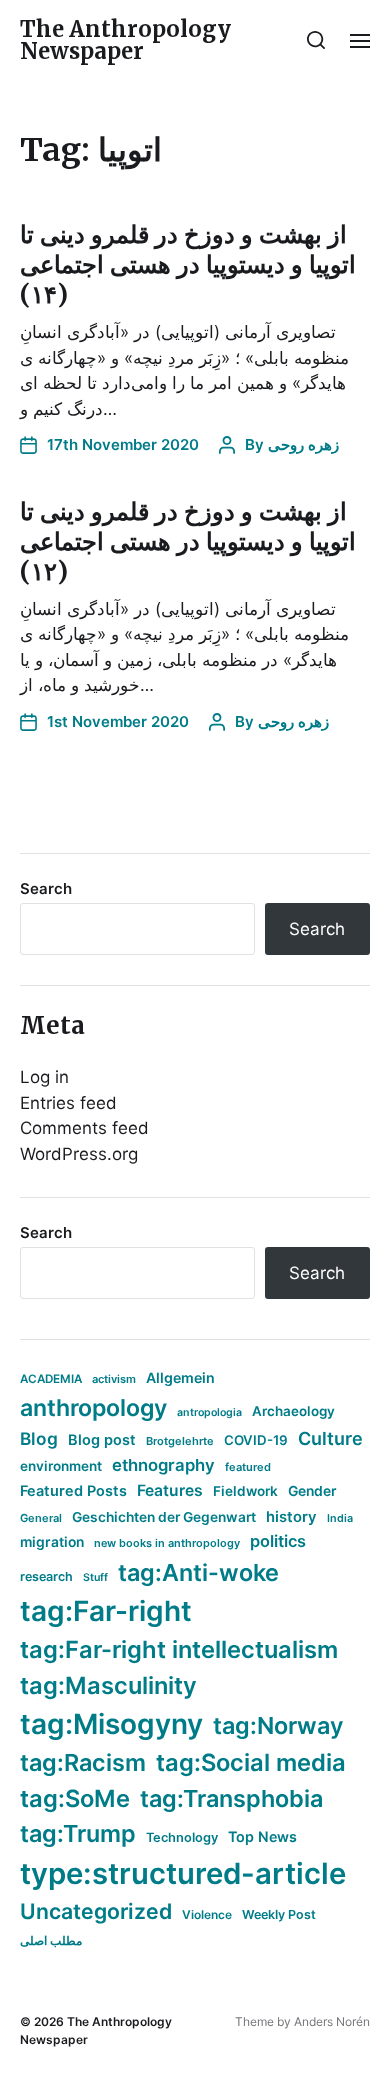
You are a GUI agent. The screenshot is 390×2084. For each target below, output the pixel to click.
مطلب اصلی (51, 1940)
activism (114, 1379)
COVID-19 (256, 1440)
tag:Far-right (106, 1611)
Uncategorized (96, 1911)
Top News (262, 1836)
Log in (44, 1077)
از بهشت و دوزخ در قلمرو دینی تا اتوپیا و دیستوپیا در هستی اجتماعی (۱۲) (188, 541)
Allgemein (180, 1377)
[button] (316, 40)
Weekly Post (279, 1914)
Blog (39, 1438)
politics (278, 1541)
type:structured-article (183, 1873)
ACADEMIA (51, 1379)
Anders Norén (332, 2021)
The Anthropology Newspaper (125, 40)
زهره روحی (303, 444)
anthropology (93, 1408)
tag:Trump (78, 1833)
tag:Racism (83, 1762)
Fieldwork (245, 1491)
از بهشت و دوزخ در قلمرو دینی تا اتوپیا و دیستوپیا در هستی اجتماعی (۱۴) (188, 264)
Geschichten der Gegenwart (164, 1517)
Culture (330, 1438)
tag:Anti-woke (198, 1572)
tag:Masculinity (108, 1685)
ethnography (163, 1465)
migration (52, 1542)
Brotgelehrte (180, 1441)
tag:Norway (278, 1725)
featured (248, 1467)
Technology (182, 1837)
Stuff (95, 1577)
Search (46, 888)
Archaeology (293, 1411)
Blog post (102, 1439)
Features (170, 1490)
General (41, 1518)
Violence (207, 1914)
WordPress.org (79, 1154)
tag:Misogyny (111, 1724)
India (340, 1518)
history (291, 1517)
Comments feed (84, 1128)
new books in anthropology (167, 1543)
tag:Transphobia (231, 1798)
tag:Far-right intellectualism (179, 1649)
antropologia (209, 1412)
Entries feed (68, 1103)
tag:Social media (251, 1762)
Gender (312, 1491)
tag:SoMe (75, 1798)
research (46, 1576)
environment (61, 1466)
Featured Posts (73, 1490)
